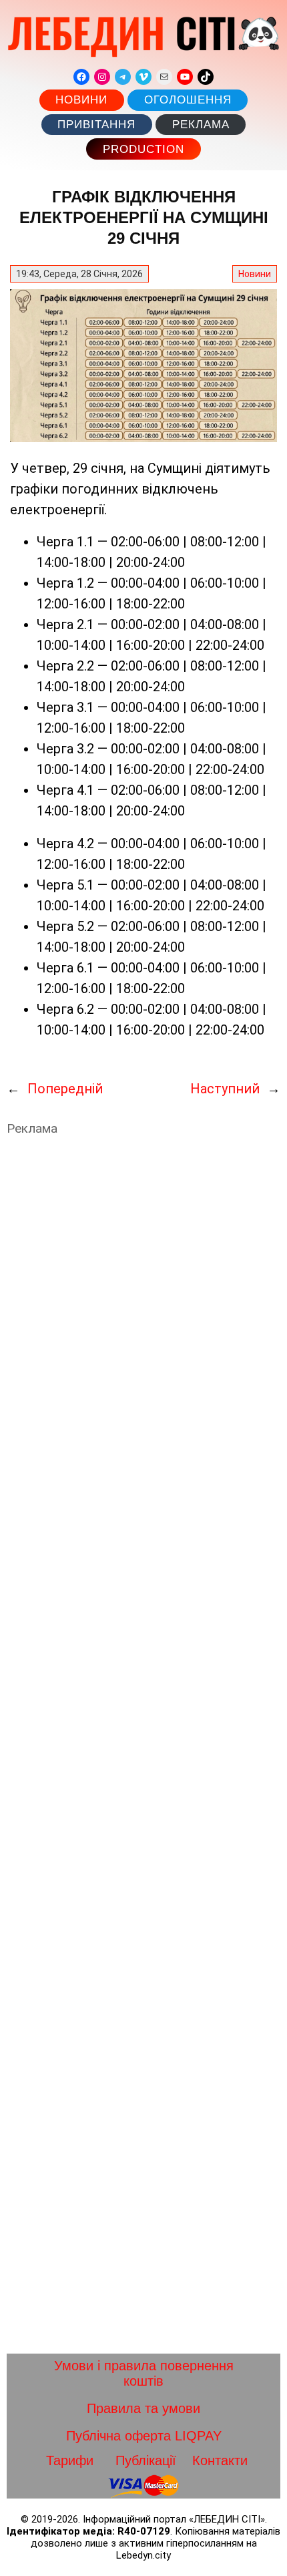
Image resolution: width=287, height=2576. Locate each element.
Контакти (220, 2460)
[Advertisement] (143, 1745)
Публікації (146, 2460)
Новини (81, 100)
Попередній (65, 1089)
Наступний (225, 1089)
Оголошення (188, 100)
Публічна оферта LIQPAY (144, 2436)
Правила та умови (143, 2408)
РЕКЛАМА (201, 125)
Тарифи (70, 2460)
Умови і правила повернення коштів (144, 2373)
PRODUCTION (143, 149)
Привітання (96, 125)
